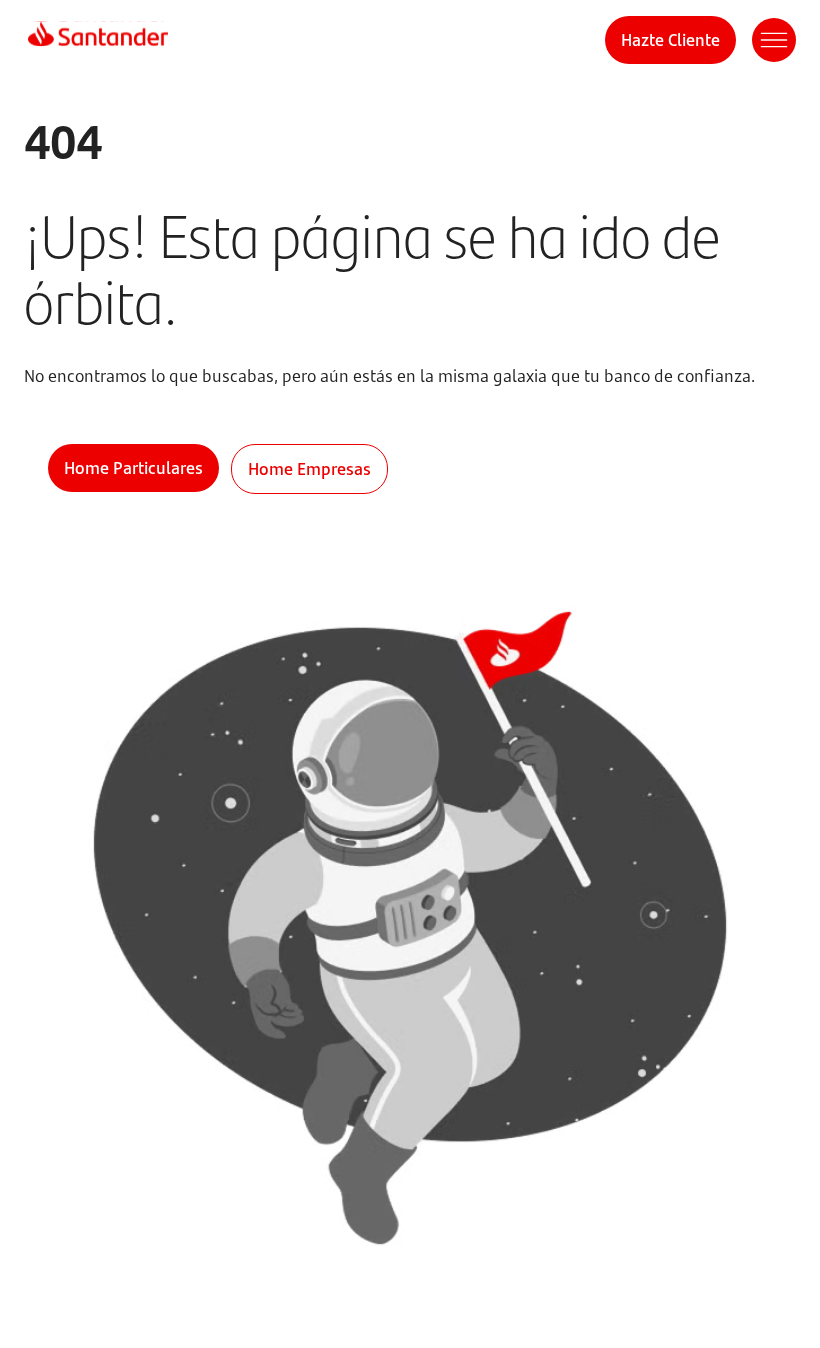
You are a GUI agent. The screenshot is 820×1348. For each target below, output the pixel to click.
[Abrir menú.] (774, 40)
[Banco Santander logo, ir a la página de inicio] (98, 40)
